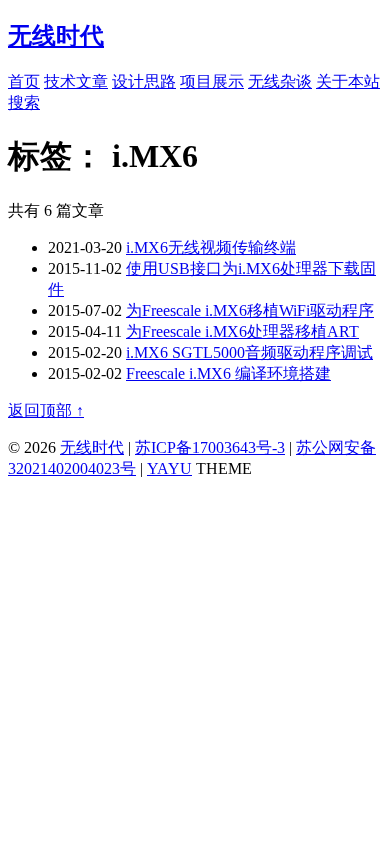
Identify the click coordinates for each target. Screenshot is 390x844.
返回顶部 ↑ (46, 410)
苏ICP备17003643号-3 (210, 447)
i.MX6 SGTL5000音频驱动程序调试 (249, 352)
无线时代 (92, 447)
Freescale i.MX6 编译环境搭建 (228, 373)
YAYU (169, 468)
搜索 (24, 102)
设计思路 (144, 81)
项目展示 (212, 81)
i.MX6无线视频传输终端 (211, 247)
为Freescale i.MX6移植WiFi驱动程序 (250, 310)
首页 (24, 81)
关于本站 (348, 81)
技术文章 (76, 81)
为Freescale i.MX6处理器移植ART (242, 331)
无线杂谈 (280, 81)
